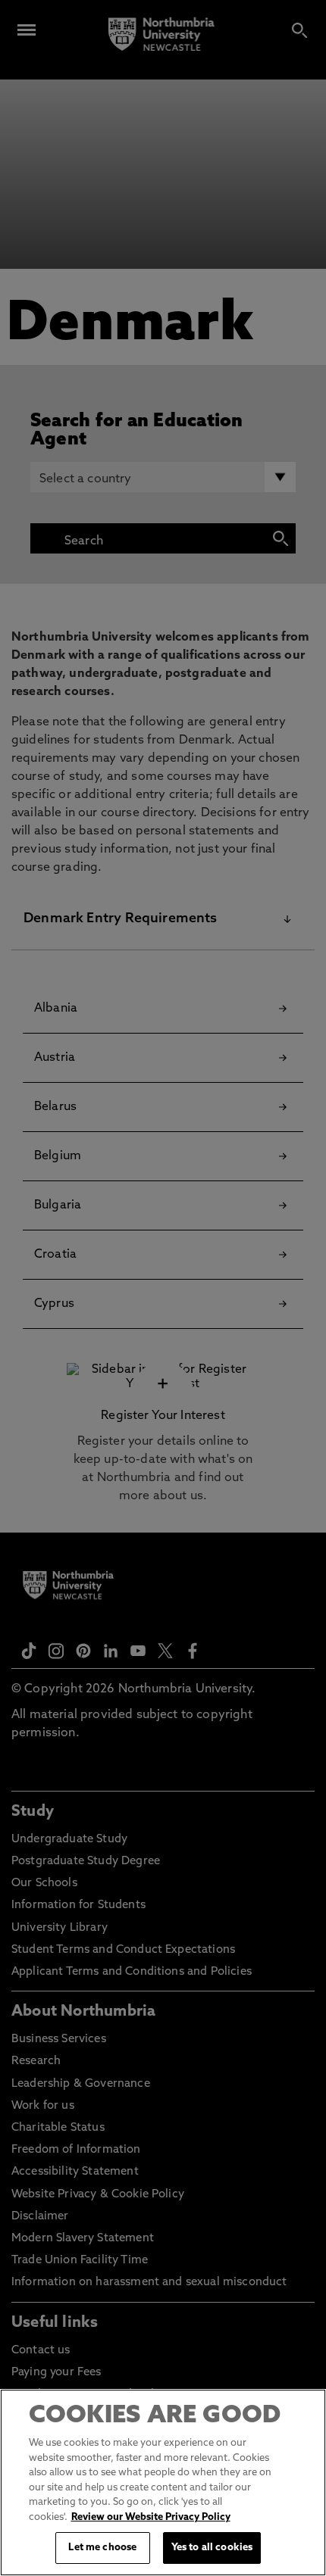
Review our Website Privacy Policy (151, 2517)
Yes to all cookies (212, 2548)
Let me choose (102, 2548)
